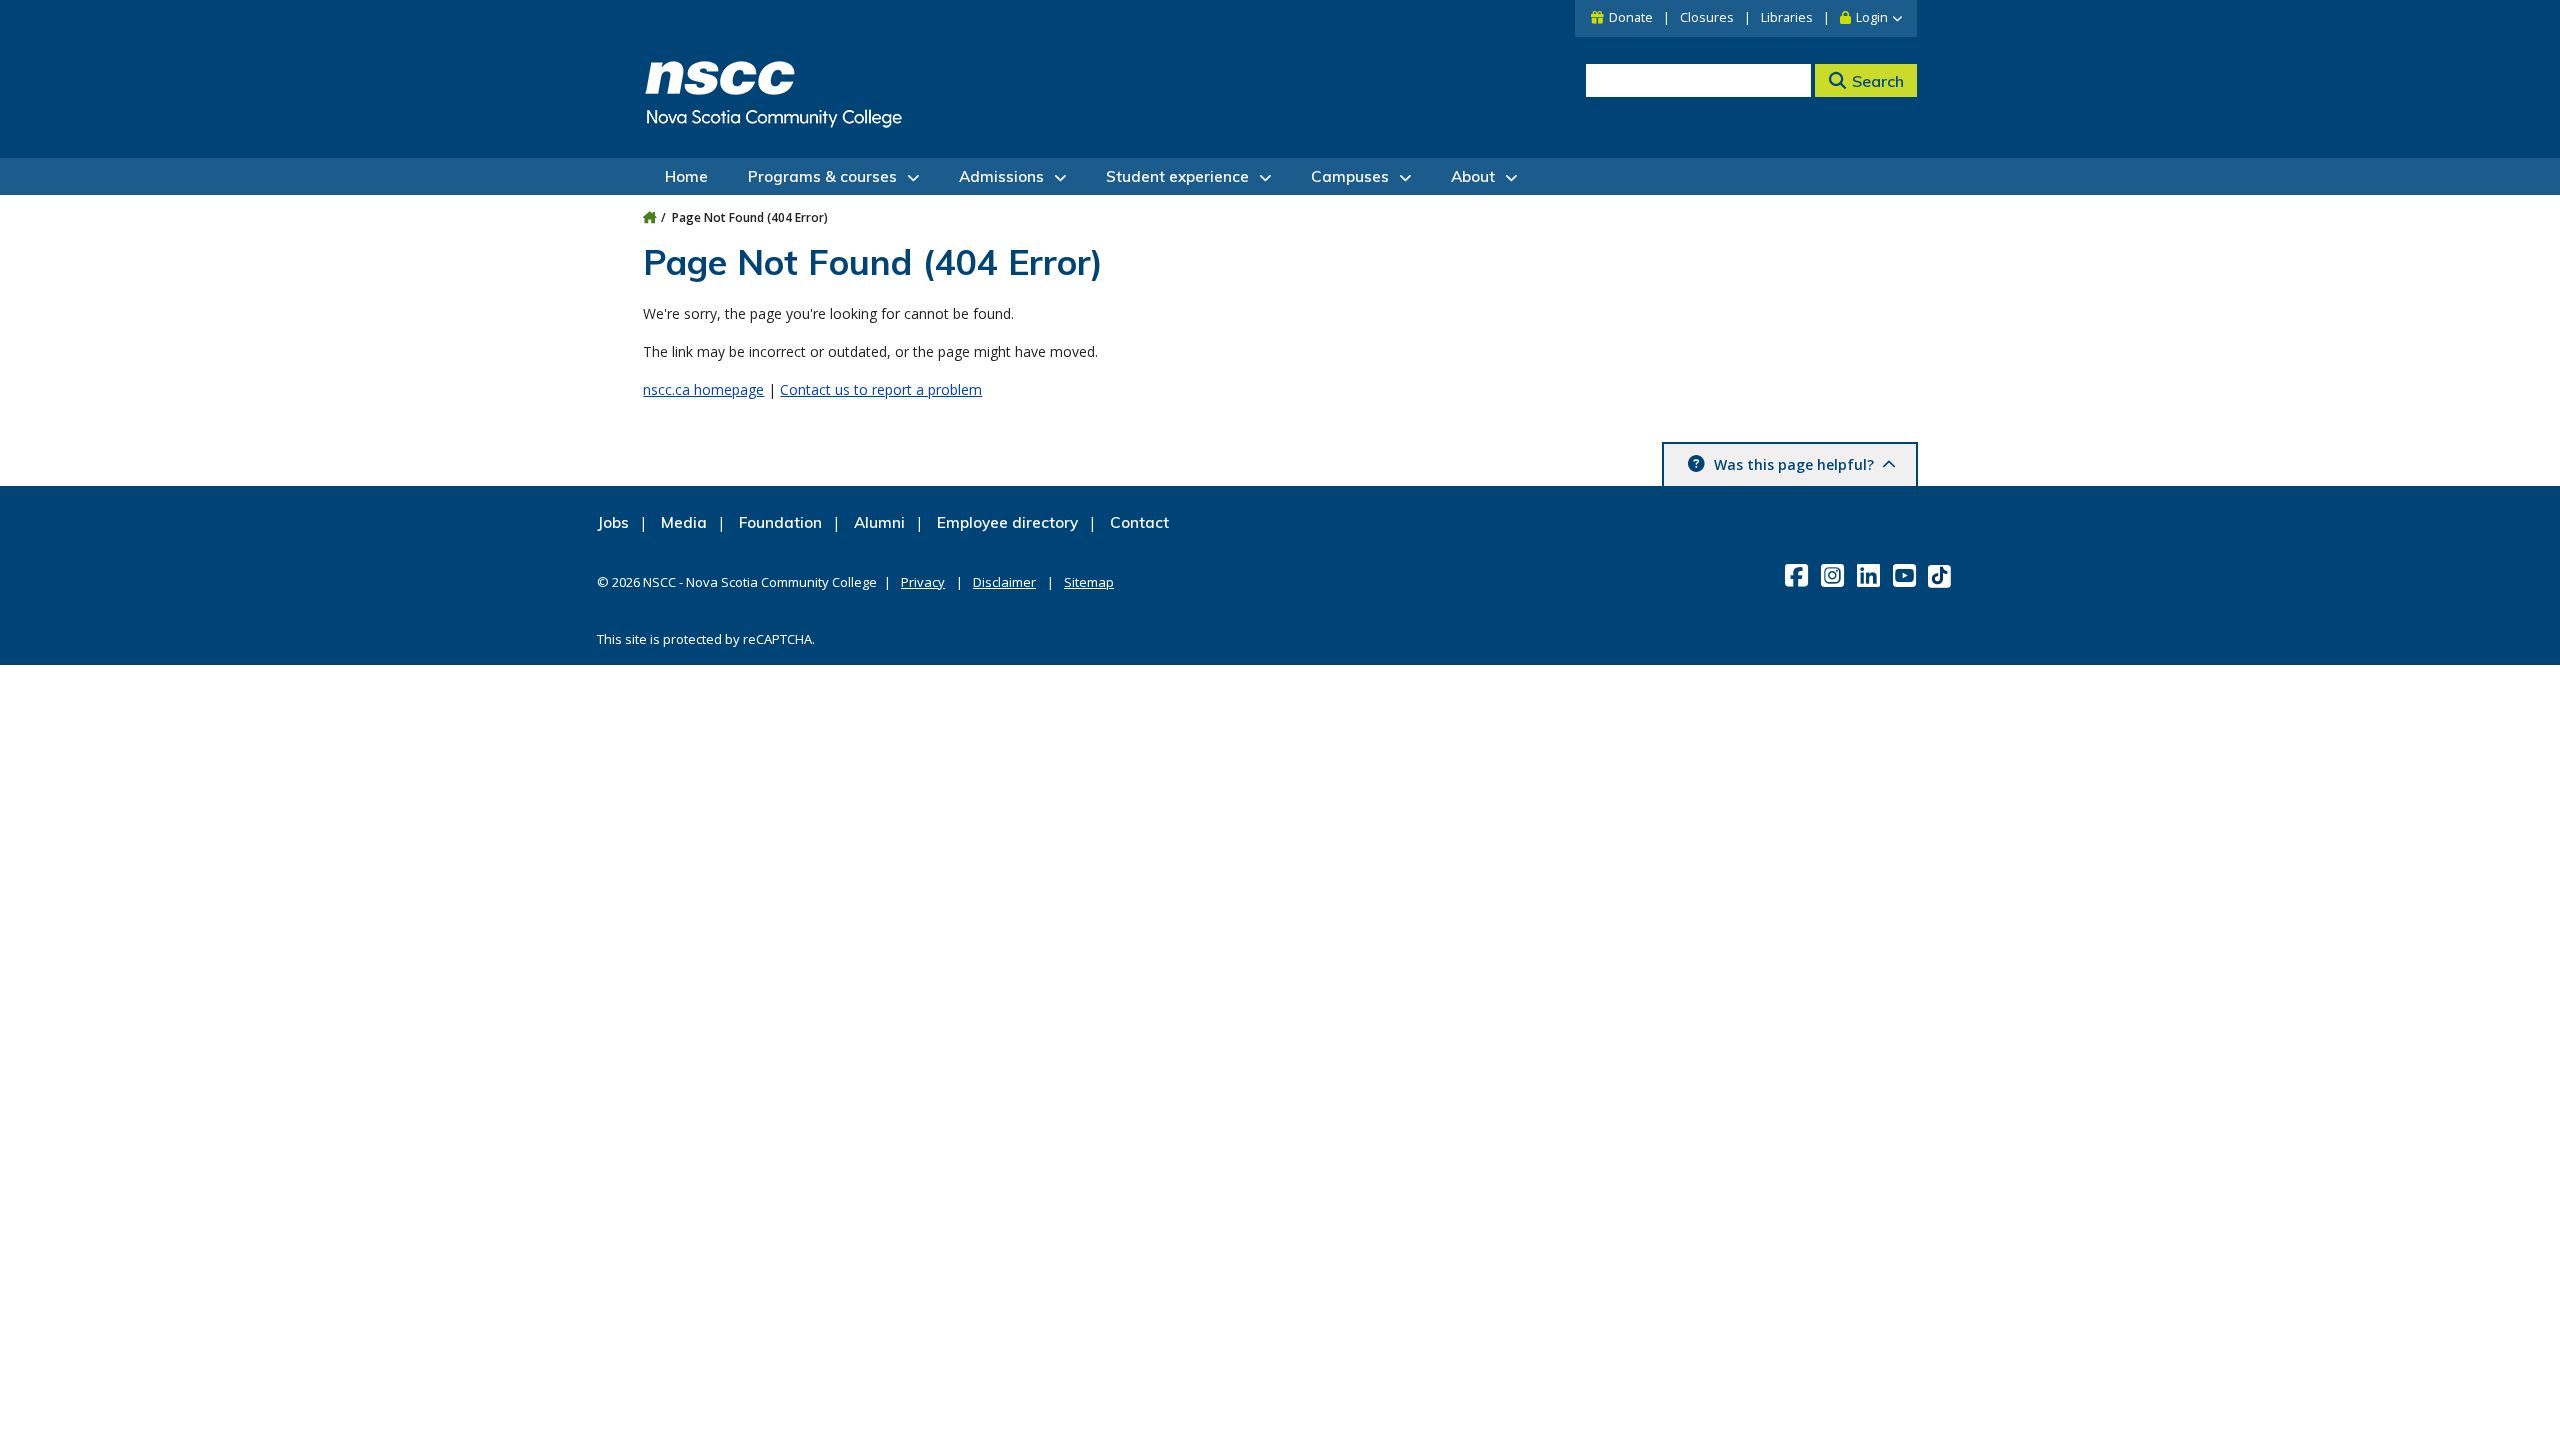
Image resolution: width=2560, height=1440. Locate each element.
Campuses (1350, 176)
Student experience (1177, 176)
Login (1872, 17)
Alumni (879, 522)
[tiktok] (1941, 575)
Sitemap (1089, 582)
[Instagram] (1834, 575)
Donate (1631, 17)
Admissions (1001, 176)
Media (684, 522)
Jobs (613, 522)
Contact (1139, 522)
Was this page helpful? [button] (1794, 464)
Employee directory (1007, 522)
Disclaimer (1004, 582)
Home (686, 176)
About (1473, 176)
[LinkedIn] (1870, 575)
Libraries (1787, 17)
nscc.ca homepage (703, 389)
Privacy (923, 582)
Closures (1707, 17)
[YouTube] (1906, 575)
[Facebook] (1798, 575)
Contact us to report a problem (881, 389)
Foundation (780, 522)
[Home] (649, 217)
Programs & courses (822, 176)
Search (1878, 81)
